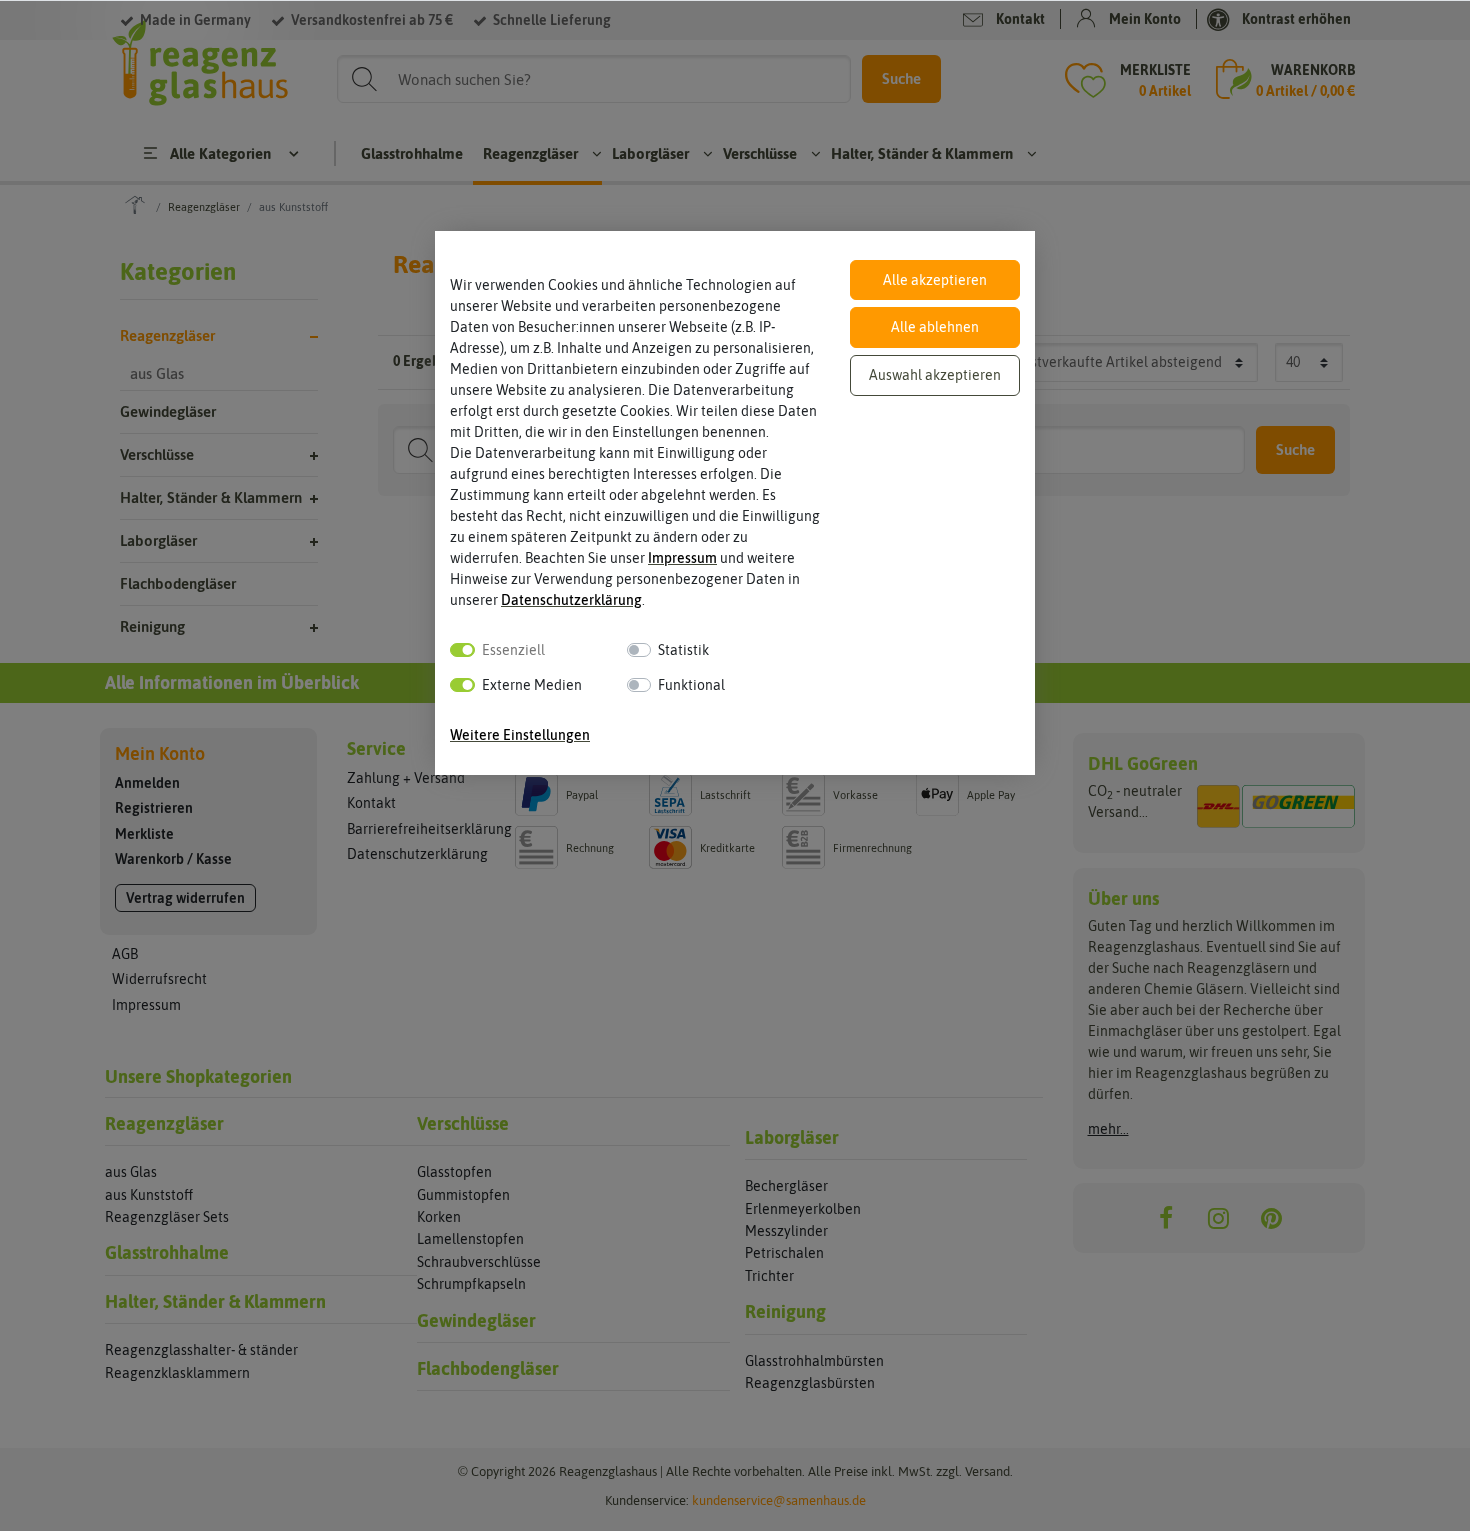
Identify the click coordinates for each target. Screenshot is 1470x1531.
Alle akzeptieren (935, 280)
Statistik (683, 650)
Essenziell (513, 650)
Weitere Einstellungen (520, 735)
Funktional (691, 685)
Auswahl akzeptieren (935, 375)
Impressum (682, 558)
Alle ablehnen (935, 327)
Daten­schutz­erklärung (571, 600)
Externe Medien (532, 685)
